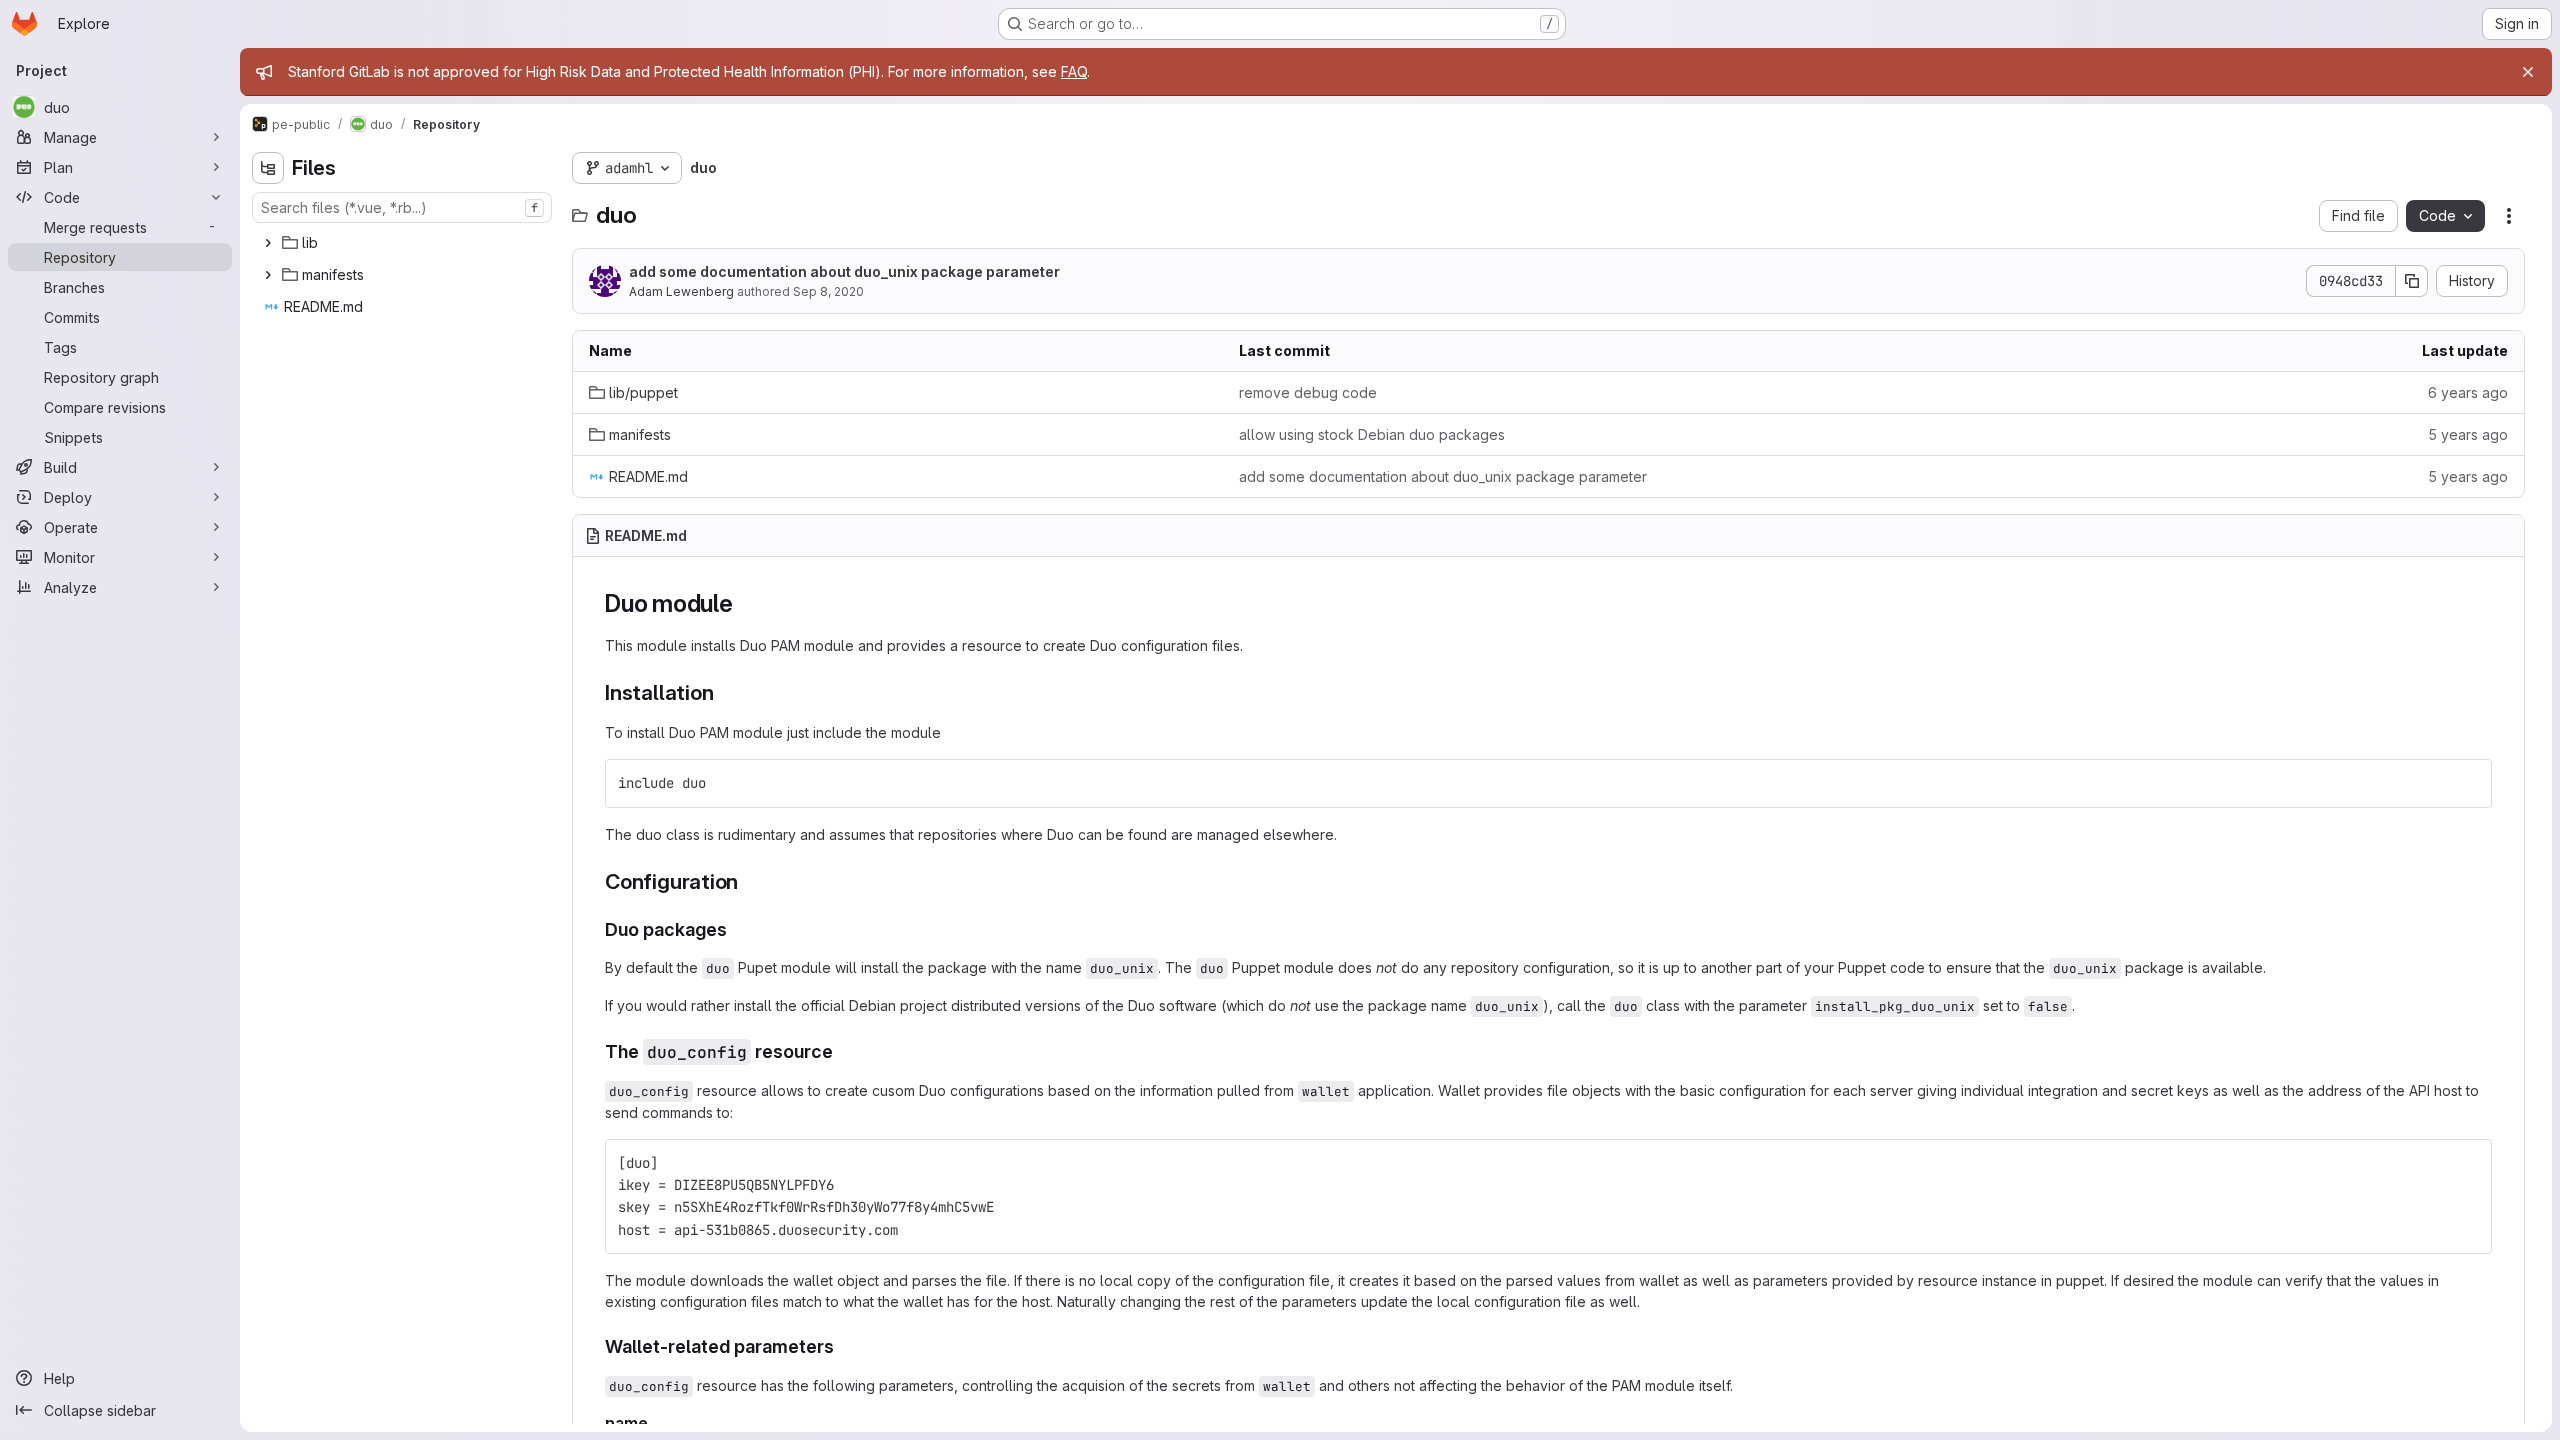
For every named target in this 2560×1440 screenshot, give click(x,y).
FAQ (1074, 71)
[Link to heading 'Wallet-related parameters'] (844, 1346)
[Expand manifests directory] (268, 275)
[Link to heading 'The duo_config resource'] (843, 1051)
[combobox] (402, 207)
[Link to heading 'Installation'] (724, 692)
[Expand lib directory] (268, 243)
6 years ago (2468, 392)
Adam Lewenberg (681, 291)
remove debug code (1308, 392)
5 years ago (2468, 434)
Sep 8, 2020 (828, 291)
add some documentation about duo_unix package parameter (844, 271)
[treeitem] (404, 243)
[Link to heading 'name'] (657, 1423)
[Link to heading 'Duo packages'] (737, 929)
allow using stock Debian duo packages (1372, 434)
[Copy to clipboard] (2468, 783)
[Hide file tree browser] (268, 168)
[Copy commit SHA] (2412, 281)
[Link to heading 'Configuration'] (749, 881)
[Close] (2528, 72)
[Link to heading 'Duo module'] (746, 603)
